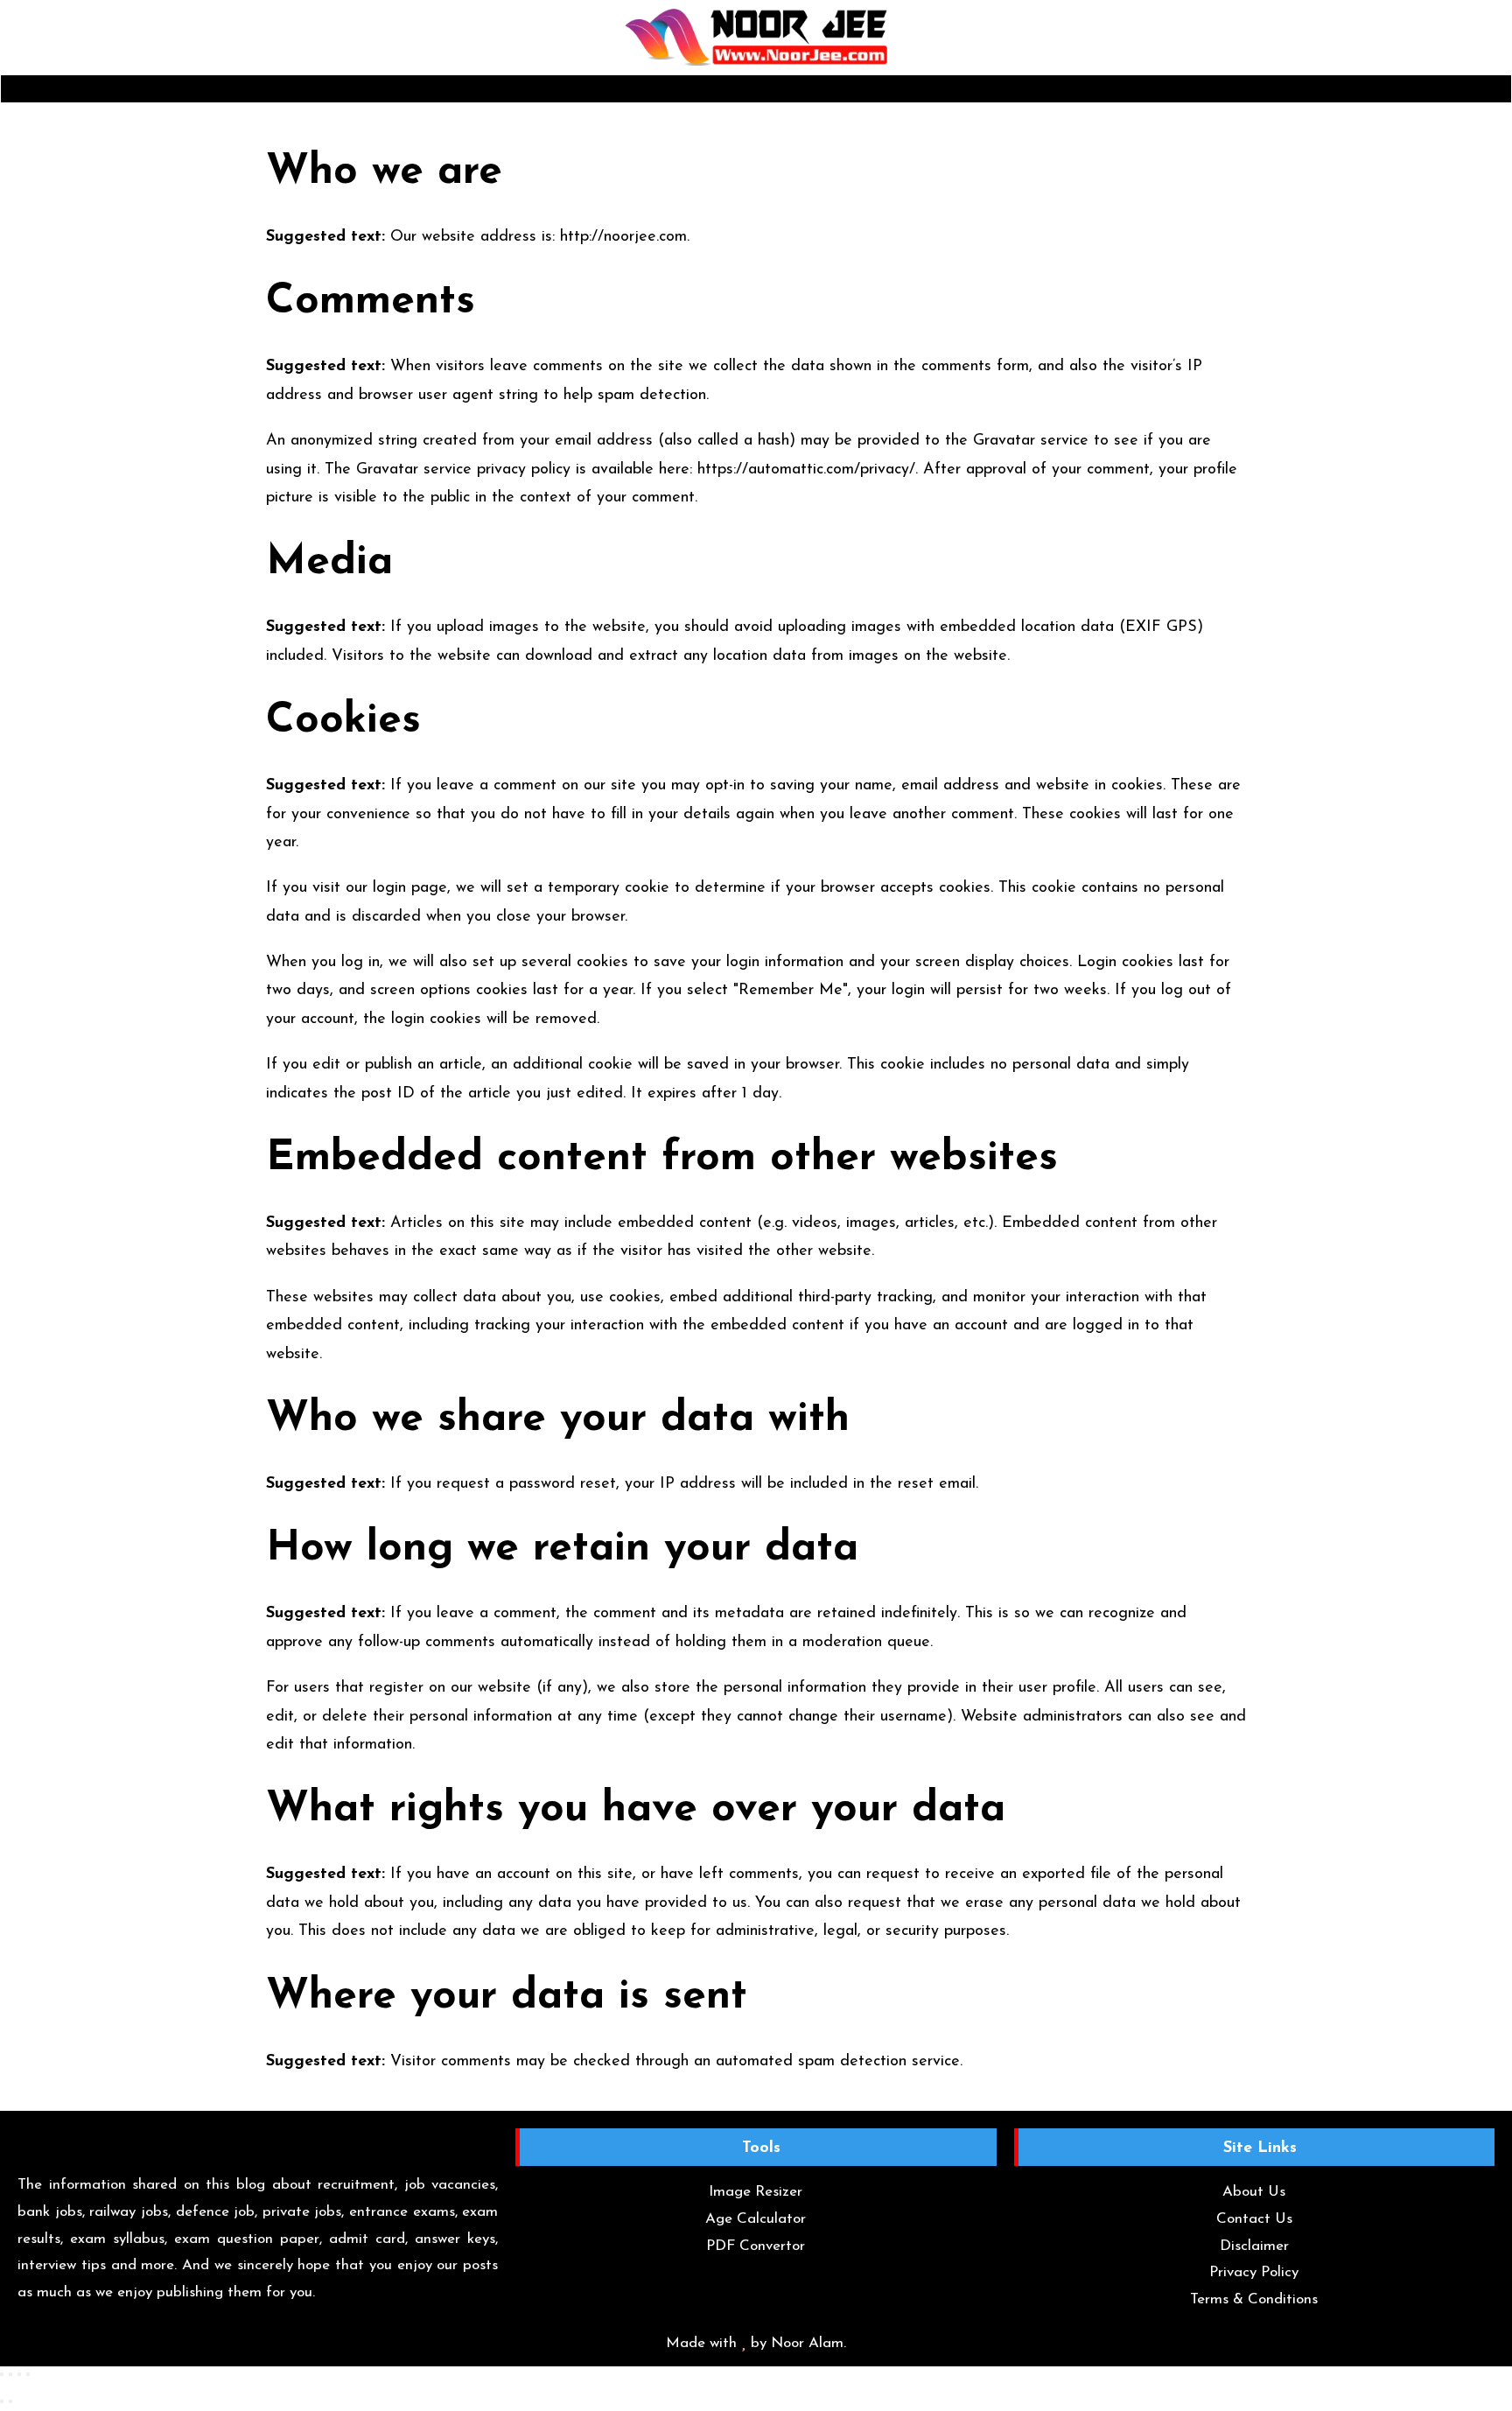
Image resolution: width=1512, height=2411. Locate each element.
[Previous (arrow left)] (2, 2401)
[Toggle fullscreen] (10, 2374)
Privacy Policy (1254, 2272)
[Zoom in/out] (2, 2374)
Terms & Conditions (1254, 2299)
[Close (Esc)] (28, 2374)
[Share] (19, 2374)
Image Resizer (756, 2192)
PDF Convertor (756, 2246)
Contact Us (1254, 2219)
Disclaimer (1254, 2246)
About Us (1254, 2192)
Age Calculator (756, 2219)
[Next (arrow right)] (10, 2401)
